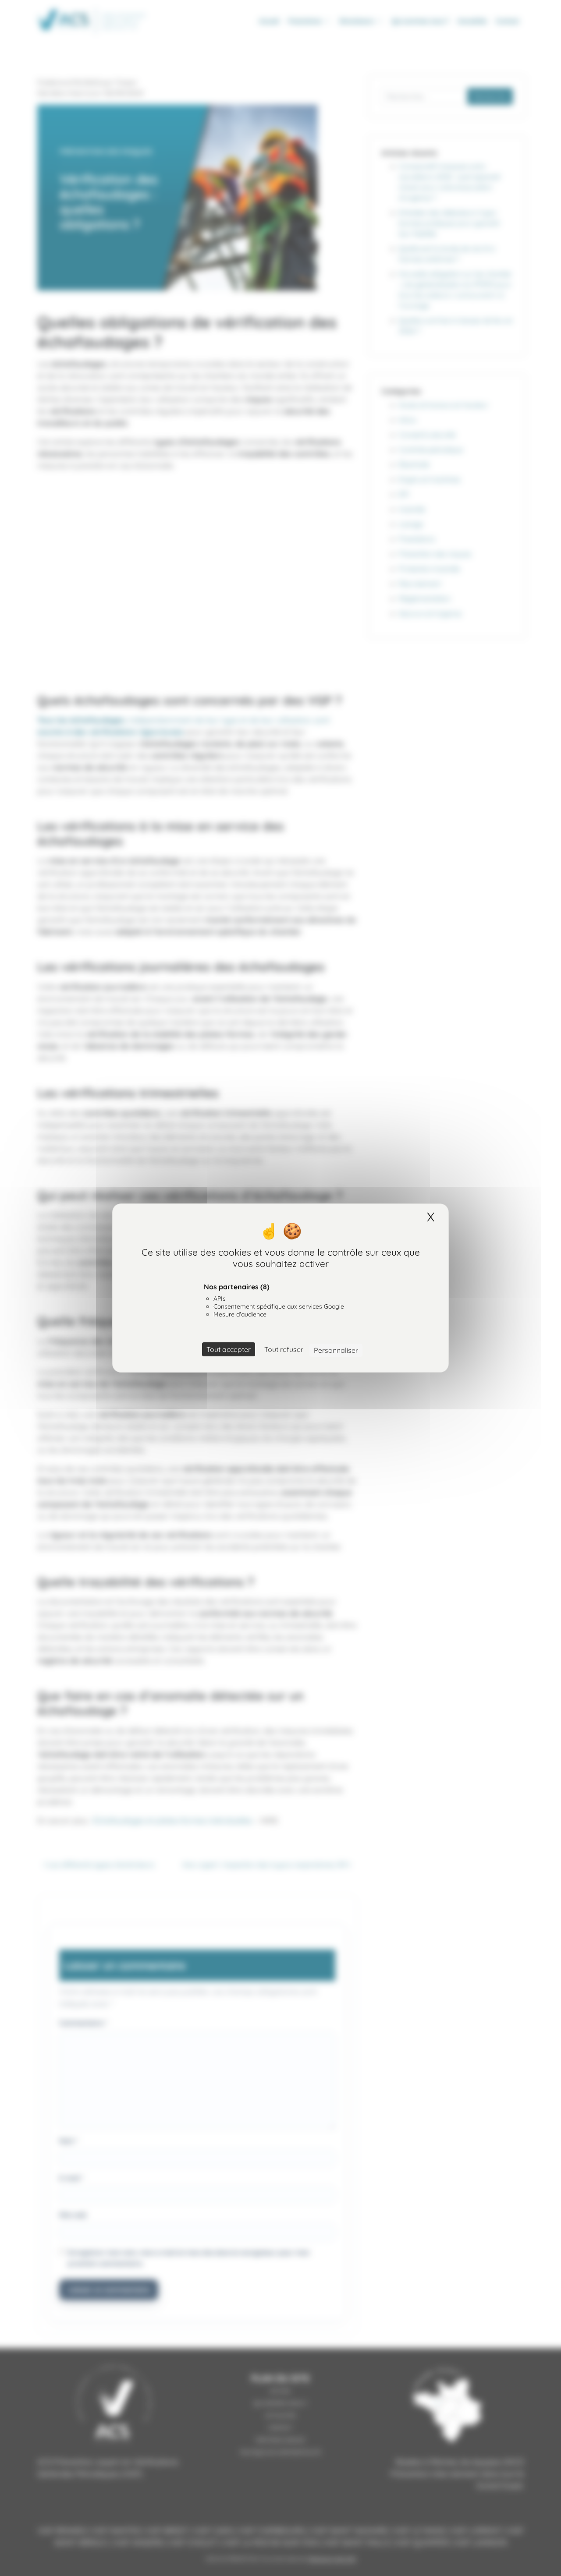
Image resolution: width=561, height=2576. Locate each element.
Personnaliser (336, 1350)
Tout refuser (284, 1349)
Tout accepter (229, 1349)
